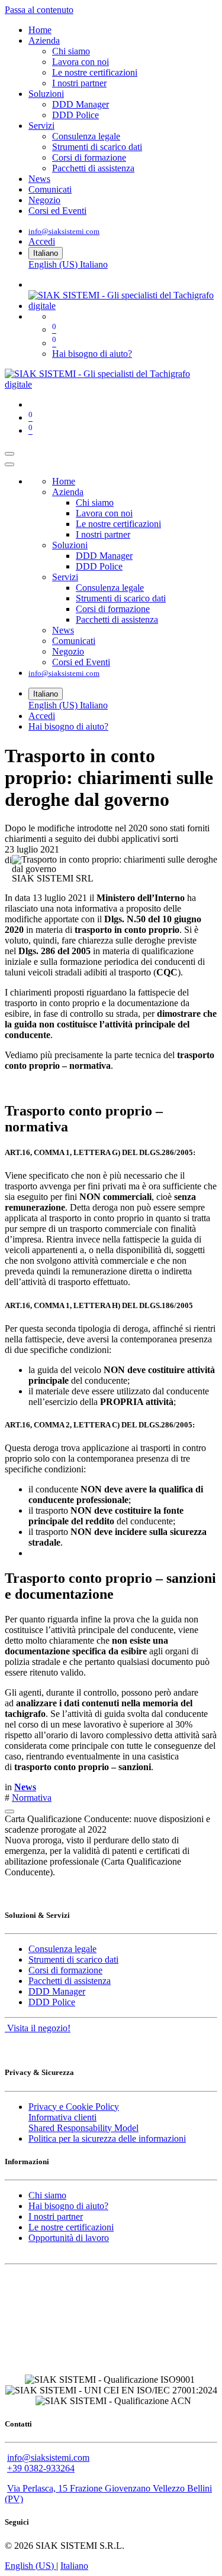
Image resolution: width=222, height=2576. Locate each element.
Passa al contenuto (39, 10)
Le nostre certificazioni (71, 2227)
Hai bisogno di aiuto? (92, 354)
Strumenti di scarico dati (73, 1959)
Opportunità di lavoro (69, 2238)
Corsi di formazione (65, 1970)
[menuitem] (40, 30)
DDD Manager (57, 1991)
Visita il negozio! (38, 2028)
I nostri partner (56, 2216)
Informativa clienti (62, 2117)
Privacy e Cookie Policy (74, 2107)
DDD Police (52, 2002)
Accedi (42, 241)
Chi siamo (47, 2195)
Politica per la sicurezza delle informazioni (107, 2138)
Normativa (32, 1798)
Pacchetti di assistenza (70, 1981)
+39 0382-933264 (41, 2468)
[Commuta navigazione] (9, 454)
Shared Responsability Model (83, 2128)
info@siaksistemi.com (64, 231)
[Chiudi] (9, 464)
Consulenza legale (62, 1949)
